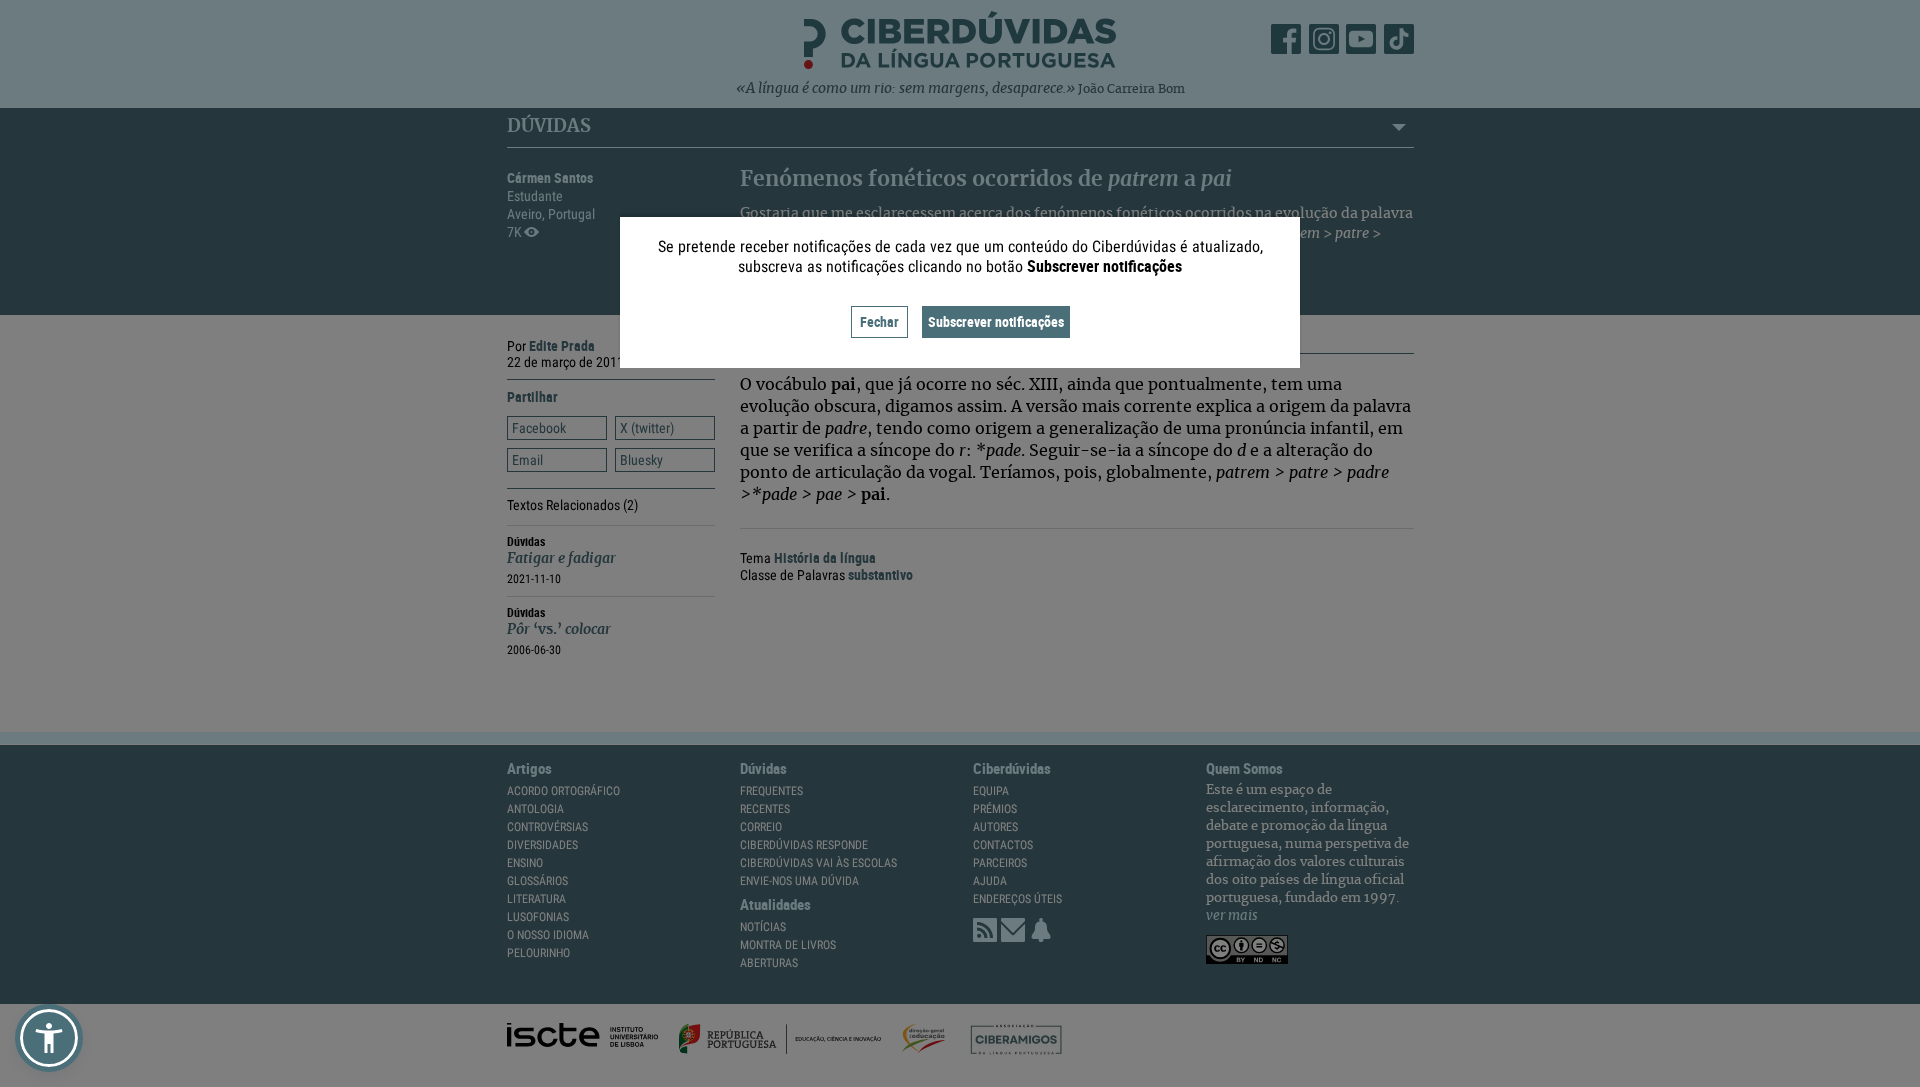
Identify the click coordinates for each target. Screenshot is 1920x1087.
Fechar (879, 321)
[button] (49, 1038)
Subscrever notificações (996, 321)
